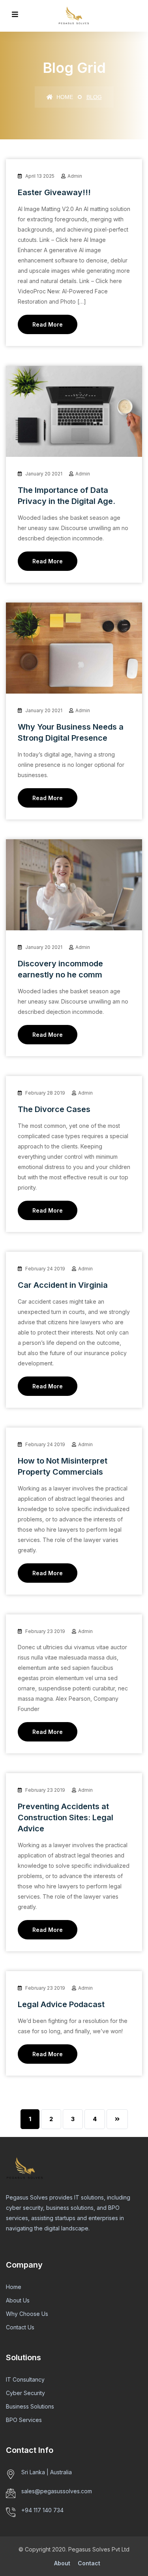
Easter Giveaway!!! (54, 192)
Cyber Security (25, 2393)
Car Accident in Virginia (63, 1285)
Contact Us (20, 2327)
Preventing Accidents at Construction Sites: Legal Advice (66, 1817)
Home (64, 97)
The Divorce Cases (54, 1109)
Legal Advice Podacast (61, 2004)
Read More (48, 324)
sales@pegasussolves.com (57, 2491)
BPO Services (24, 2420)
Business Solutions (30, 2406)
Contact (89, 2563)
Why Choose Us (27, 2314)
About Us (18, 2300)
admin (75, 176)
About (62, 2563)
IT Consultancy (25, 2379)
